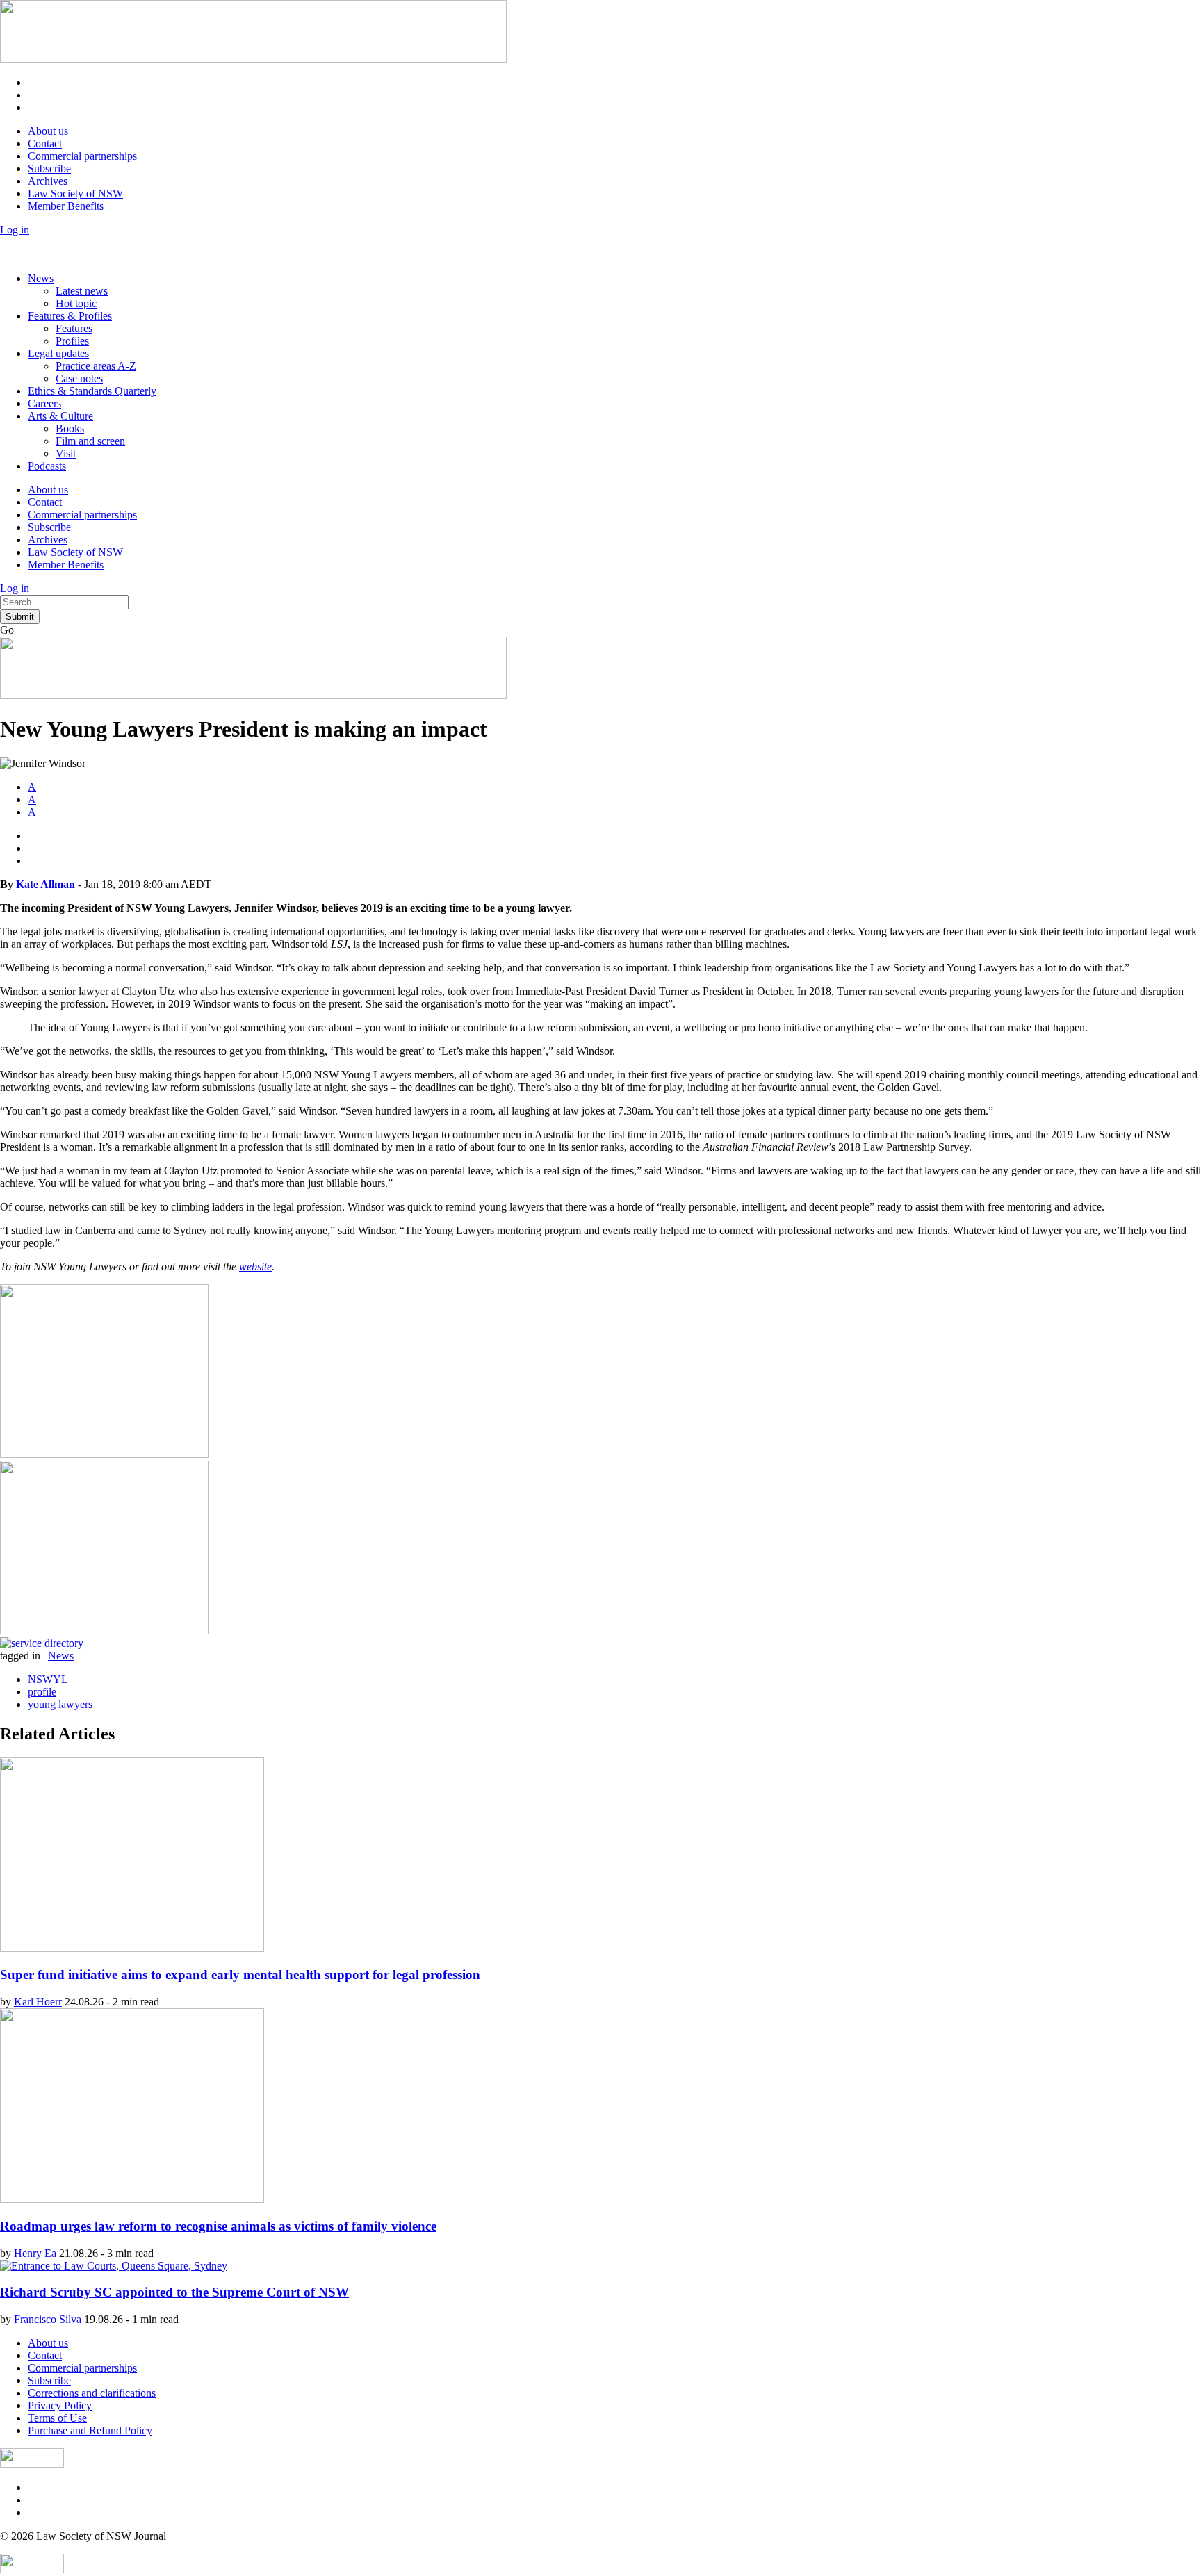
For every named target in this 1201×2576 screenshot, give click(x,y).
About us (48, 131)
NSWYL (48, 1679)
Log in (15, 230)
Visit (66, 453)
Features (74, 328)
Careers (44, 403)
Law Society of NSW (75, 194)
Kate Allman (46, 884)
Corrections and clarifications (92, 2393)
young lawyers (60, 1704)
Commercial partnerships (82, 156)
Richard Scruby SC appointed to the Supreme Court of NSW (174, 2292)
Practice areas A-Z (96, 366)
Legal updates (58, 353)
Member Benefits (66, 206)
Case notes (79, 378)
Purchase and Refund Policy (90, 2430)
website (255, 1266)
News (41, 278)
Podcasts (47, 466)
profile (42, 1692)
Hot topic (76, 303)
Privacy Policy (60, 2405)
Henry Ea (35, 2253)
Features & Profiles (70, 316)
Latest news (82, 291)
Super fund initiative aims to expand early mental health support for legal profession (240, 1975)
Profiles (72, 341)
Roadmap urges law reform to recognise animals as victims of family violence (218, 2226)
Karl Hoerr (38, 2002)
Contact (45, 143)
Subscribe (49, 169)
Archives (48, 181)
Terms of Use (57, 2418)
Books (70, 428)
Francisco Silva (48, 2319)
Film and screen (90, 441)
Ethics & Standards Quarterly (92, 391)
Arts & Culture (60, 416)
